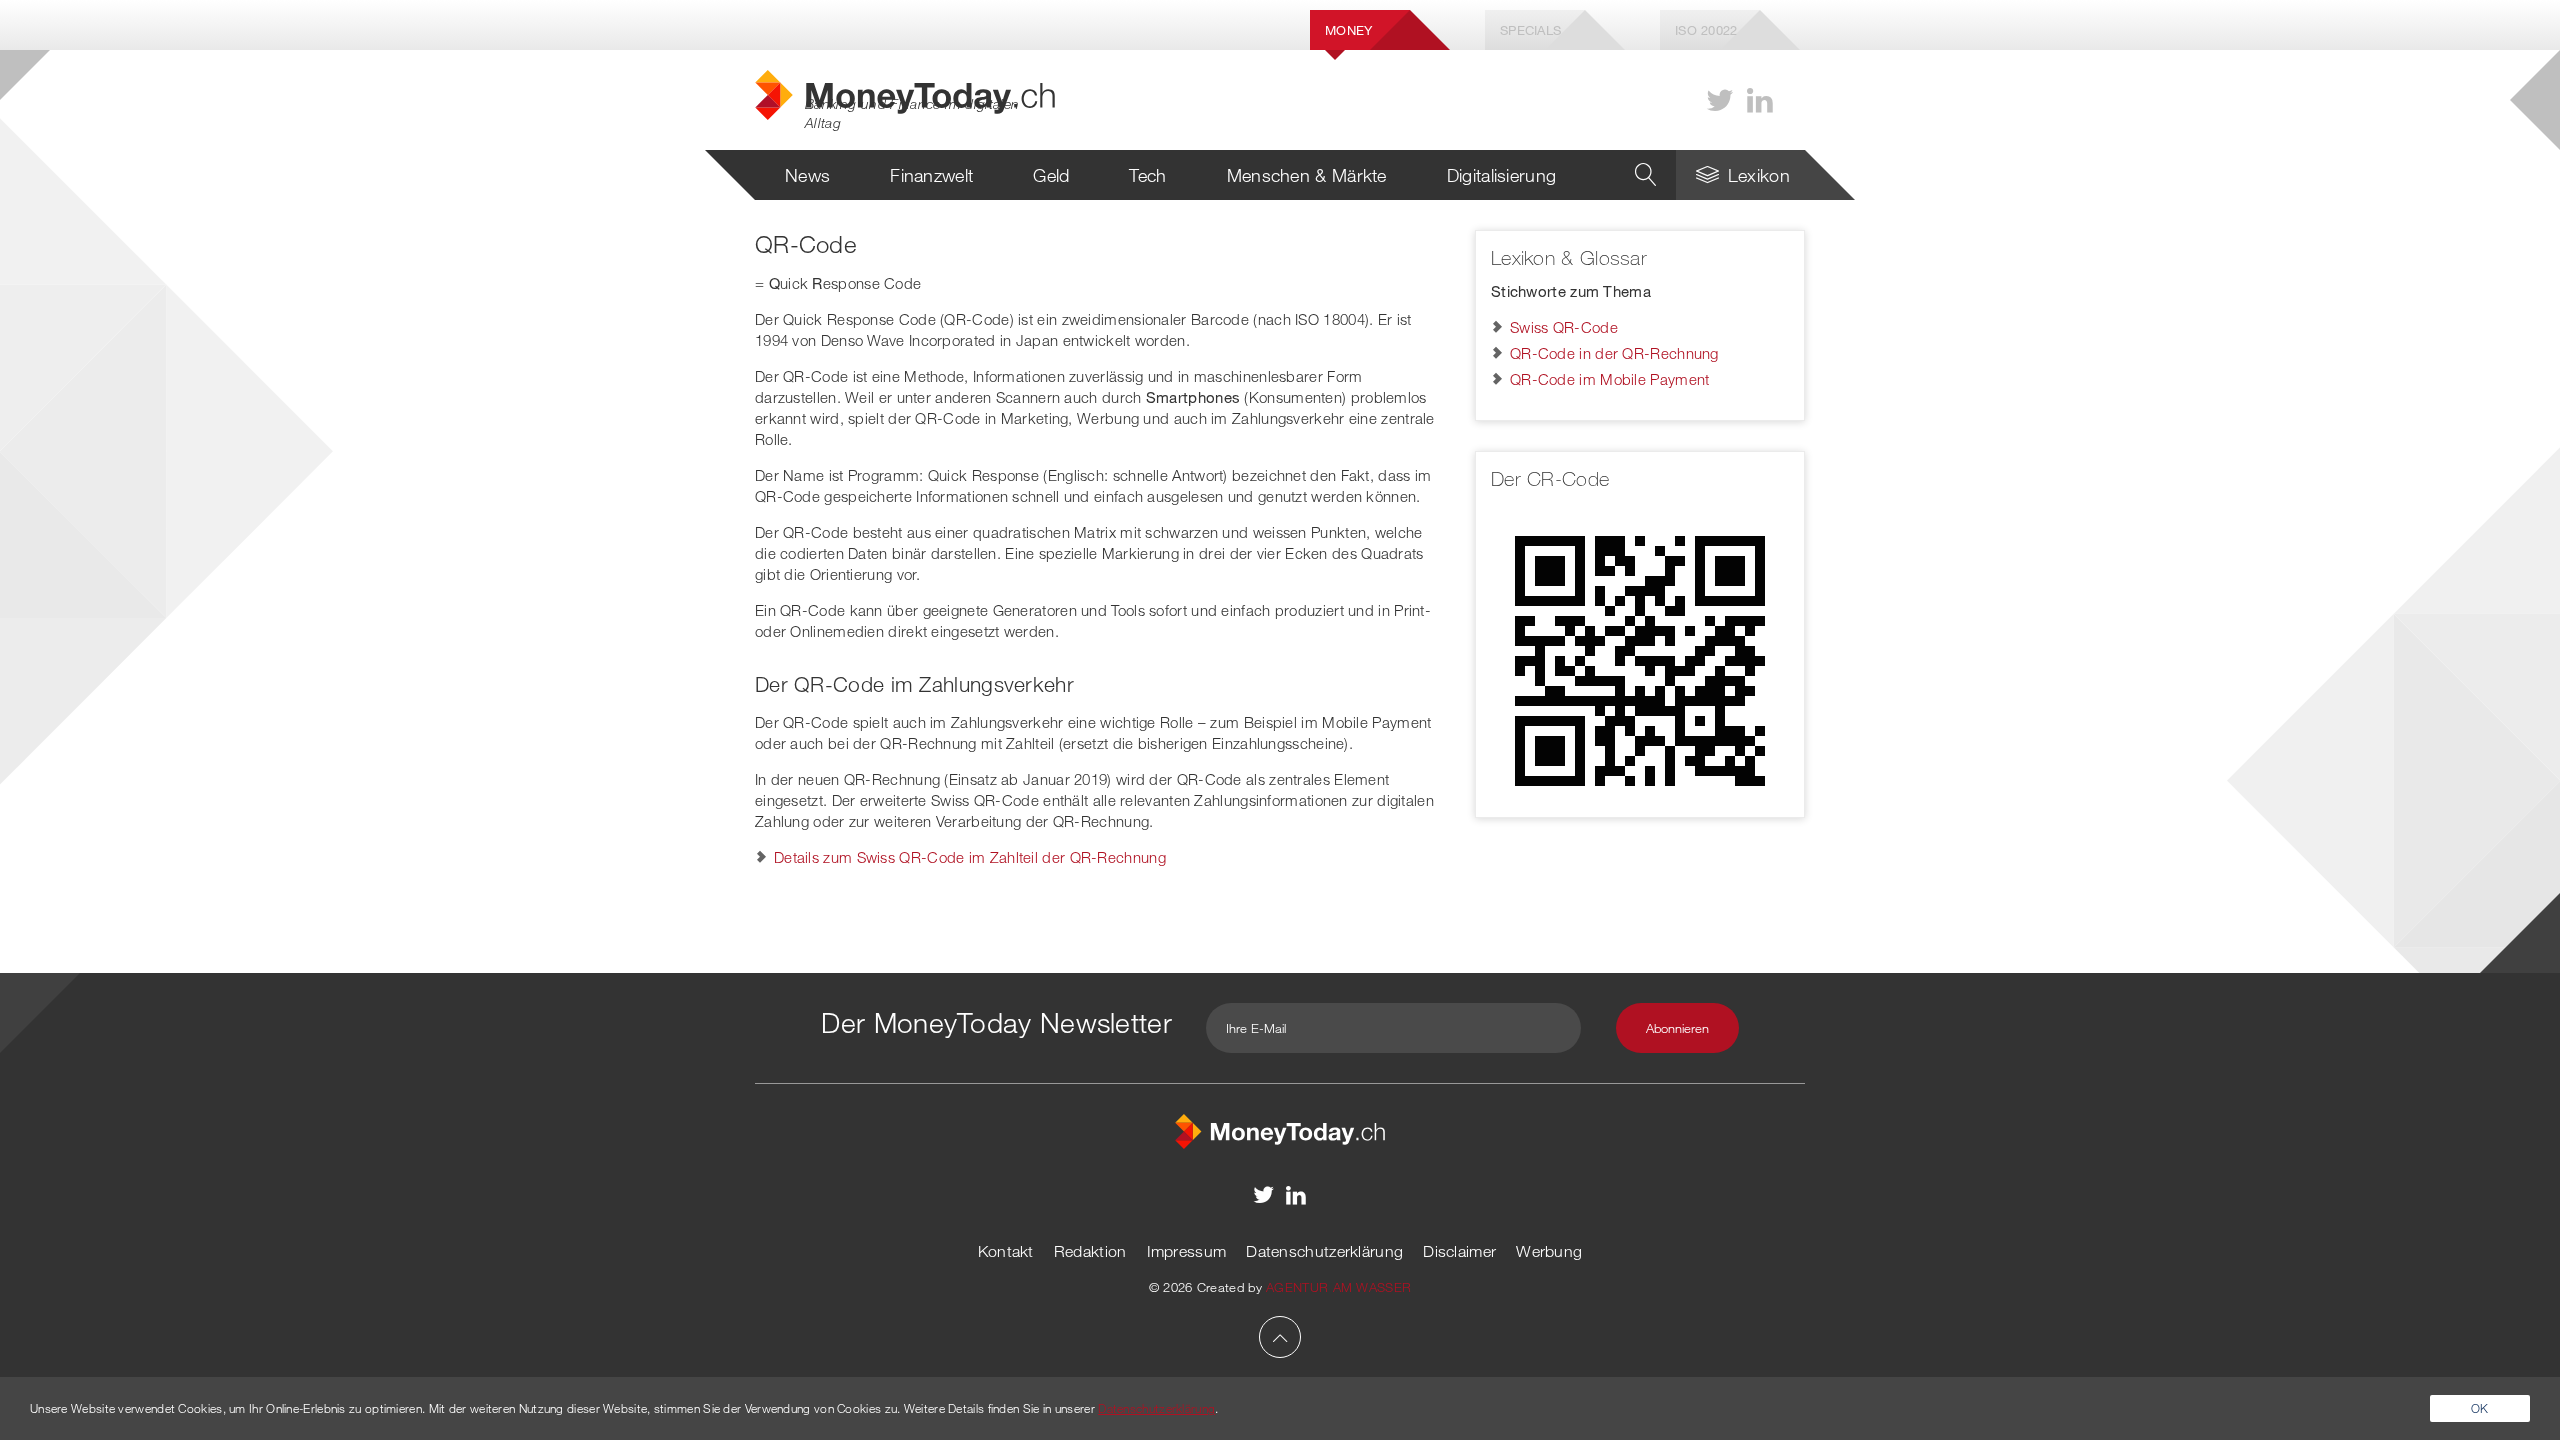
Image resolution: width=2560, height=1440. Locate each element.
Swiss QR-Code (1564, 327)
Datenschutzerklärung (1324, 1251)
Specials (1530, 30)
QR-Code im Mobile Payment (1610, 379)
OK (2480, 1408)
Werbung (1549, 1251)
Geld (1051, 175)
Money (1349, 30)
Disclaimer (1459, 1251)
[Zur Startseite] (1280, 1129)
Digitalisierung (1502, 175)
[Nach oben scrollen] (1280, 1337)
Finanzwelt (931, 175)
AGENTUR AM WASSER (1338, 1287)
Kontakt (1006, 1251)
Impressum (1187, 1251)
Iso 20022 (1706, 30)
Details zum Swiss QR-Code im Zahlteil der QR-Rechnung (970, 857)
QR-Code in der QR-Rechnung (1614, 353)
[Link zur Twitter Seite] (1720, 100)
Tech (1147, 175)
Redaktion (1090, 1251)
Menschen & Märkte (1307, 175)
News (807, 175)
